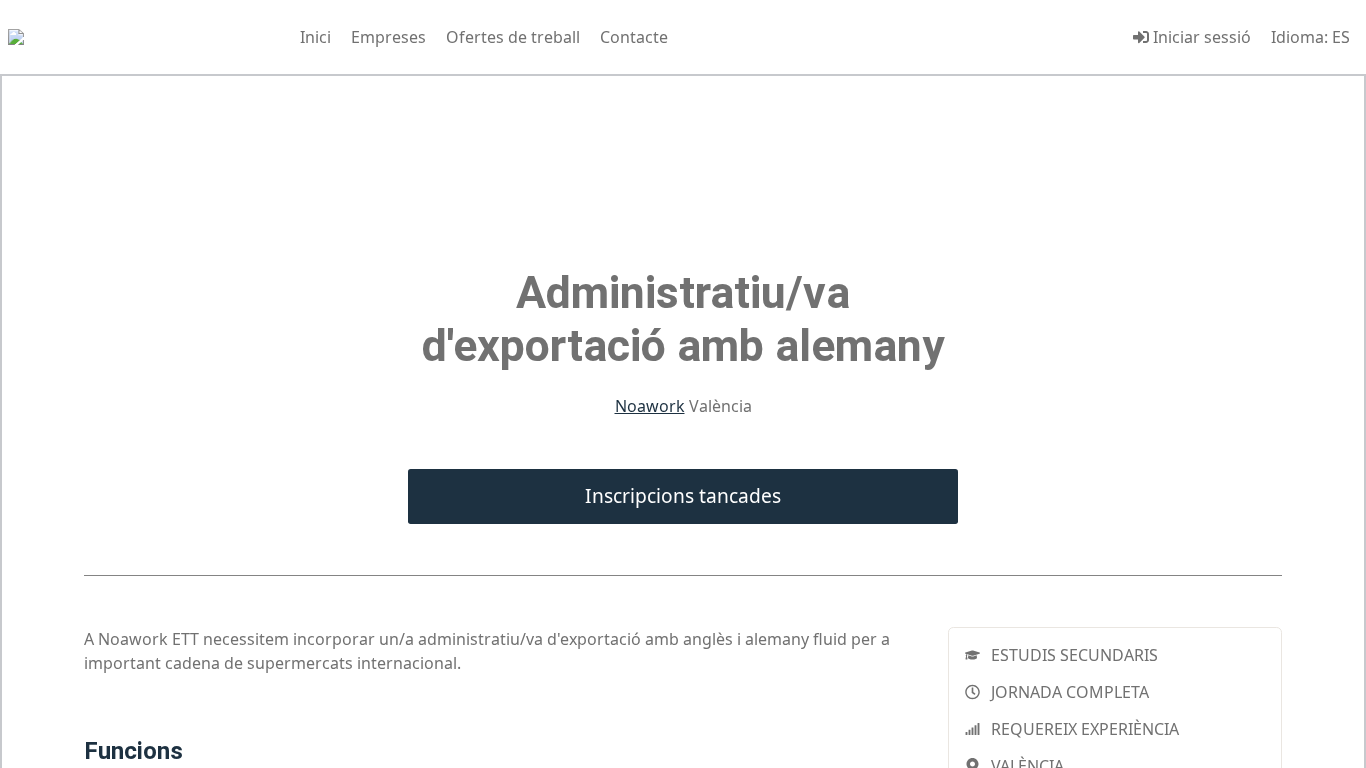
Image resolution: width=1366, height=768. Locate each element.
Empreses (388, 37)
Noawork (650, 406)
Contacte (634, 37)
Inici (315, 37)
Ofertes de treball (513, 37)
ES (1341, 37)
